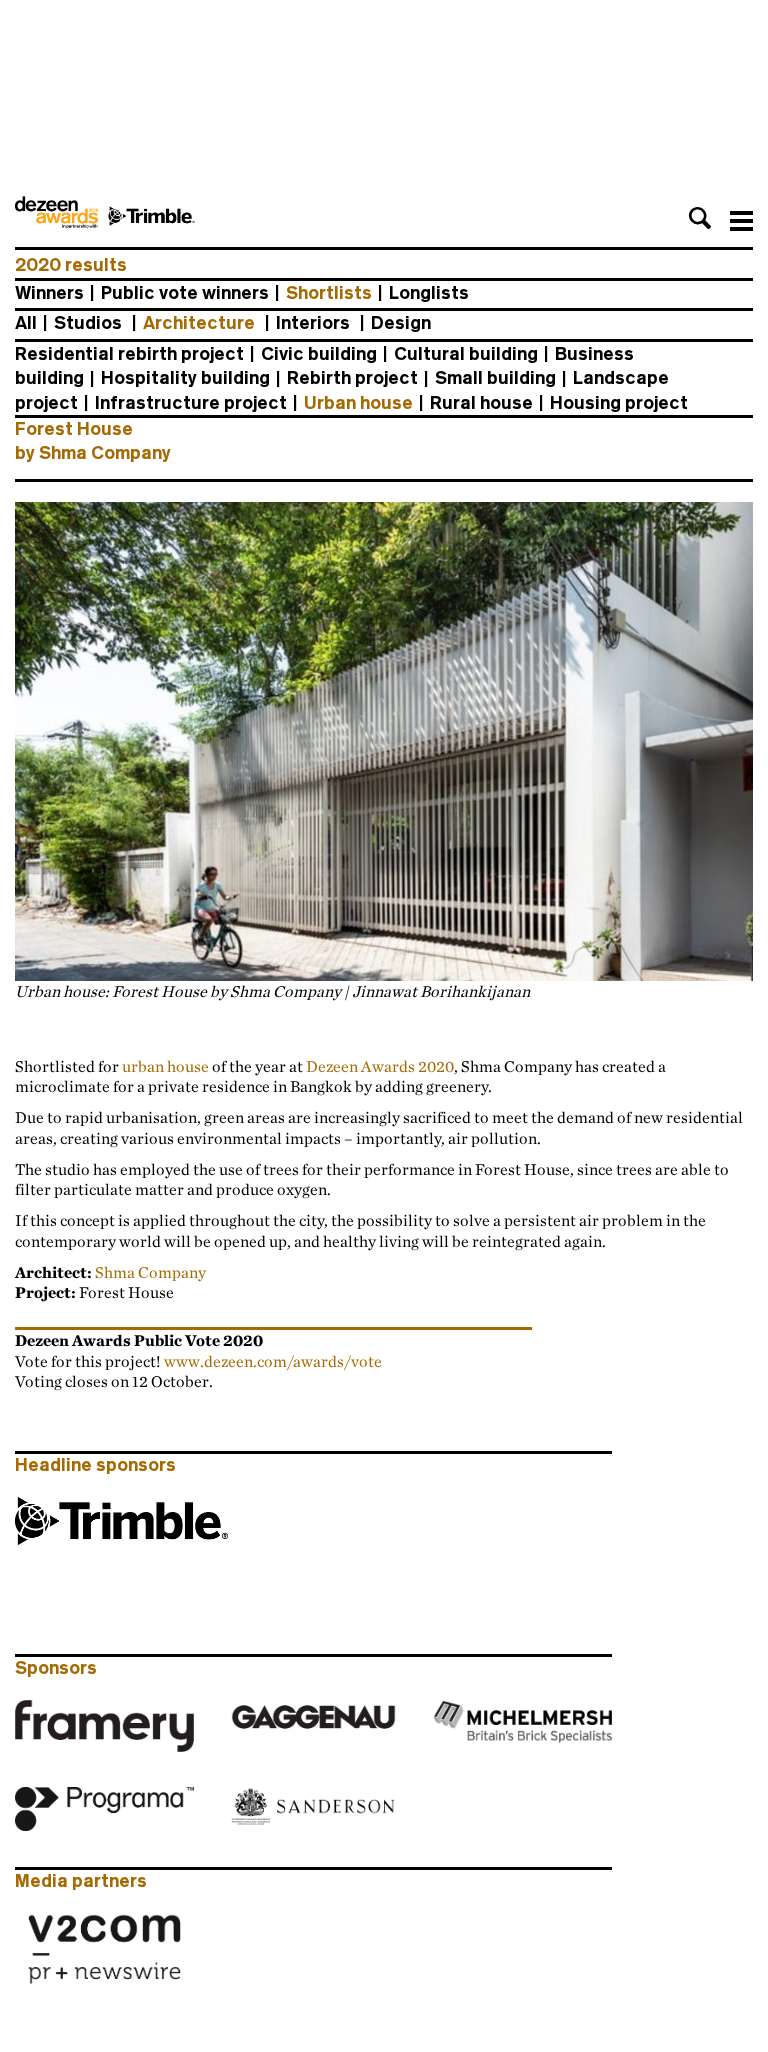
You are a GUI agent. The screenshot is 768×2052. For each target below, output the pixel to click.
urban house (165, 1066)
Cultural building (466, 354)
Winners (49, 293)
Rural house (481, 403)
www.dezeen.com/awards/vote (273, 1361)
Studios (88, 323)
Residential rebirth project (129, 354)
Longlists (429, 293)
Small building (495, 378)
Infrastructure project (191, 403)
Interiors (313, 323)
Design (401, 323)
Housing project (619, 403)
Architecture (199, 323)
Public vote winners (185, 293)
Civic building (319, 354)
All (26, 323)
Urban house (358, 403)
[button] (700, 218)
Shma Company (150, 1272)
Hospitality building (185, 378)
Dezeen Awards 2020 (380, 1066)
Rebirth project (352, 378)
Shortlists (329, 293)
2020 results (71, 265)
